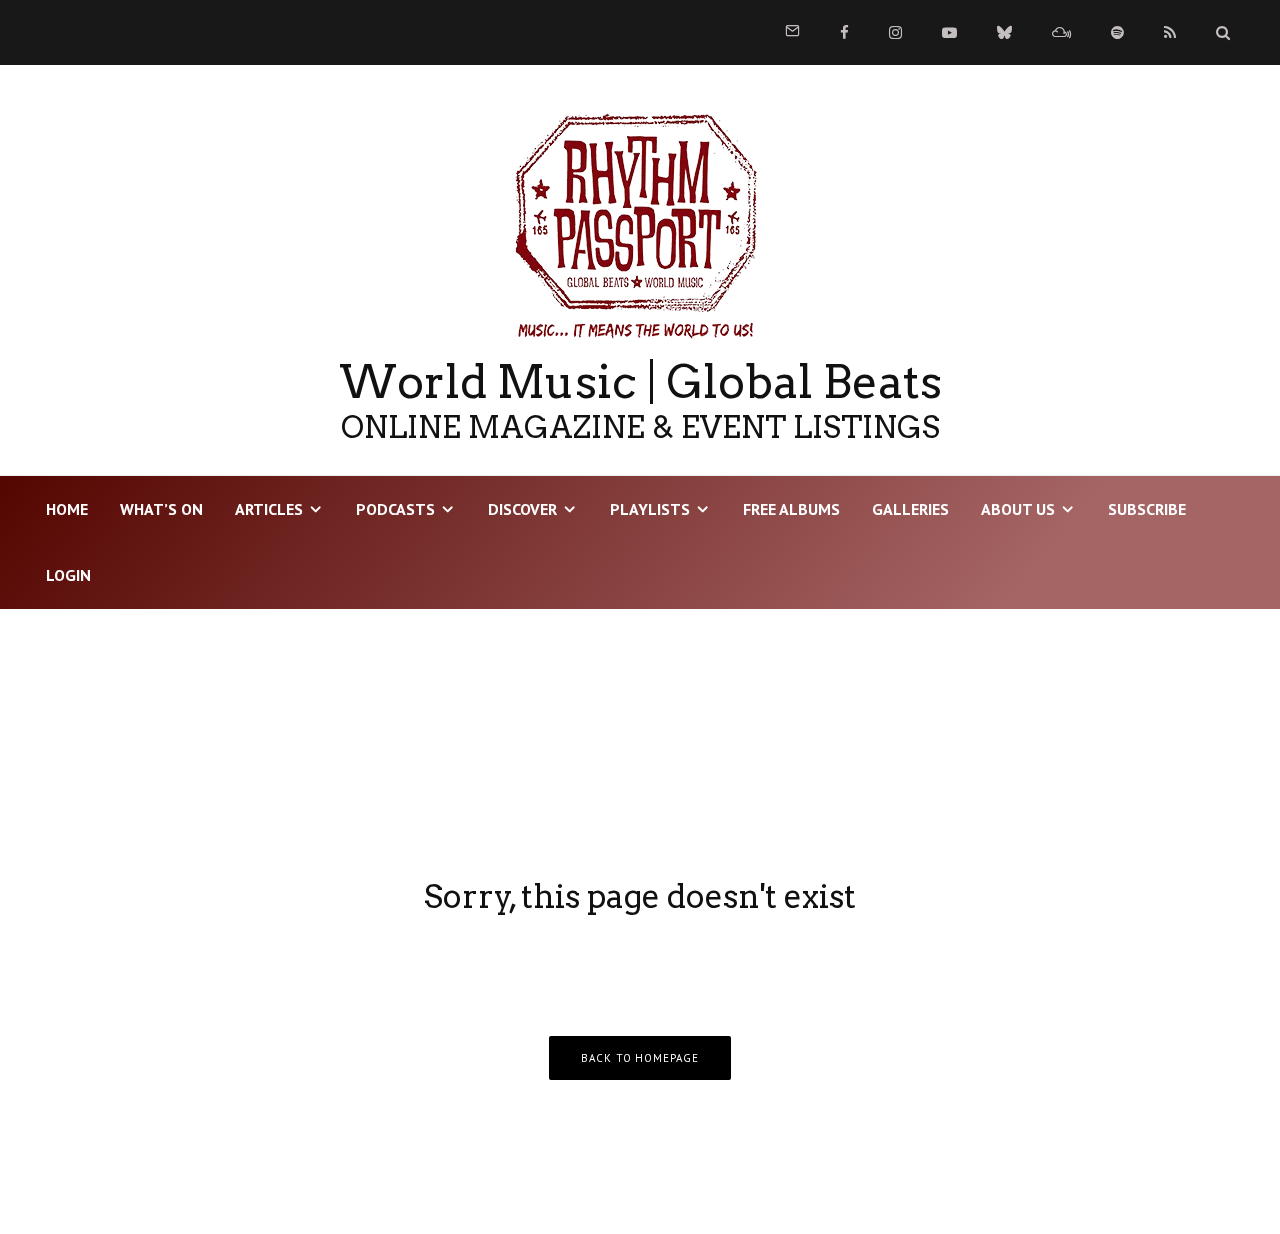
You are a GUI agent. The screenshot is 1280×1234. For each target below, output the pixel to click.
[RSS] (1170, 32)
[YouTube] (949, 32)
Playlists (650, 509)
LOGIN (68, 575)
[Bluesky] (1004, 32)
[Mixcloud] (1061, 32)
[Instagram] (895, 32)
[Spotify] (1117, 32)
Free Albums (791, 509)
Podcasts (395, 509)
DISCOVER (522, 509)
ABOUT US (1018, 509)
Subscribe (1147, 509)
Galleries (910, 509)
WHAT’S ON (161, 509)
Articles (269, 509)
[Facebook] (844, 32)
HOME (67, 509)
